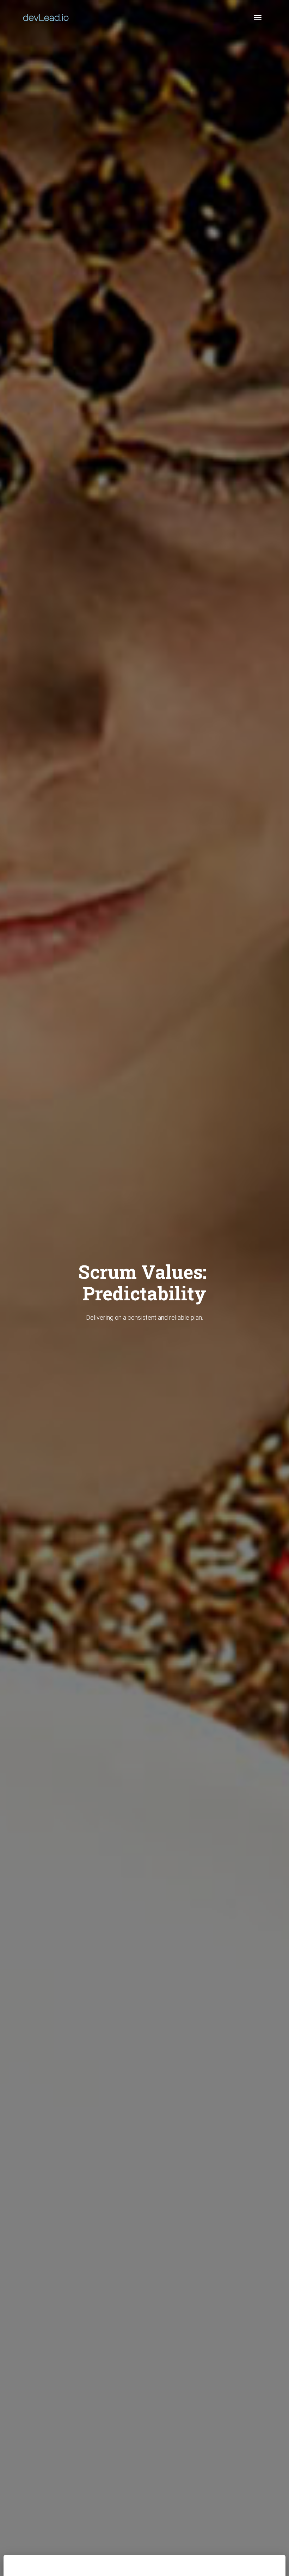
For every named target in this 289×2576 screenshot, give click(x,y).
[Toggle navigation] (258, 18)
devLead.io (46, 18)
